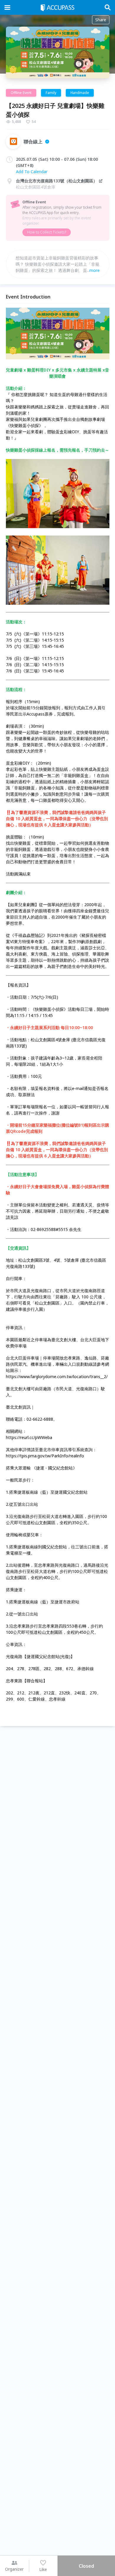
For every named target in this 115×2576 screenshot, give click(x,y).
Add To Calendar (32, 172)
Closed (86, 2566)
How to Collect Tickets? (47, 232)
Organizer (14, 2569)
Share (101, 20)
